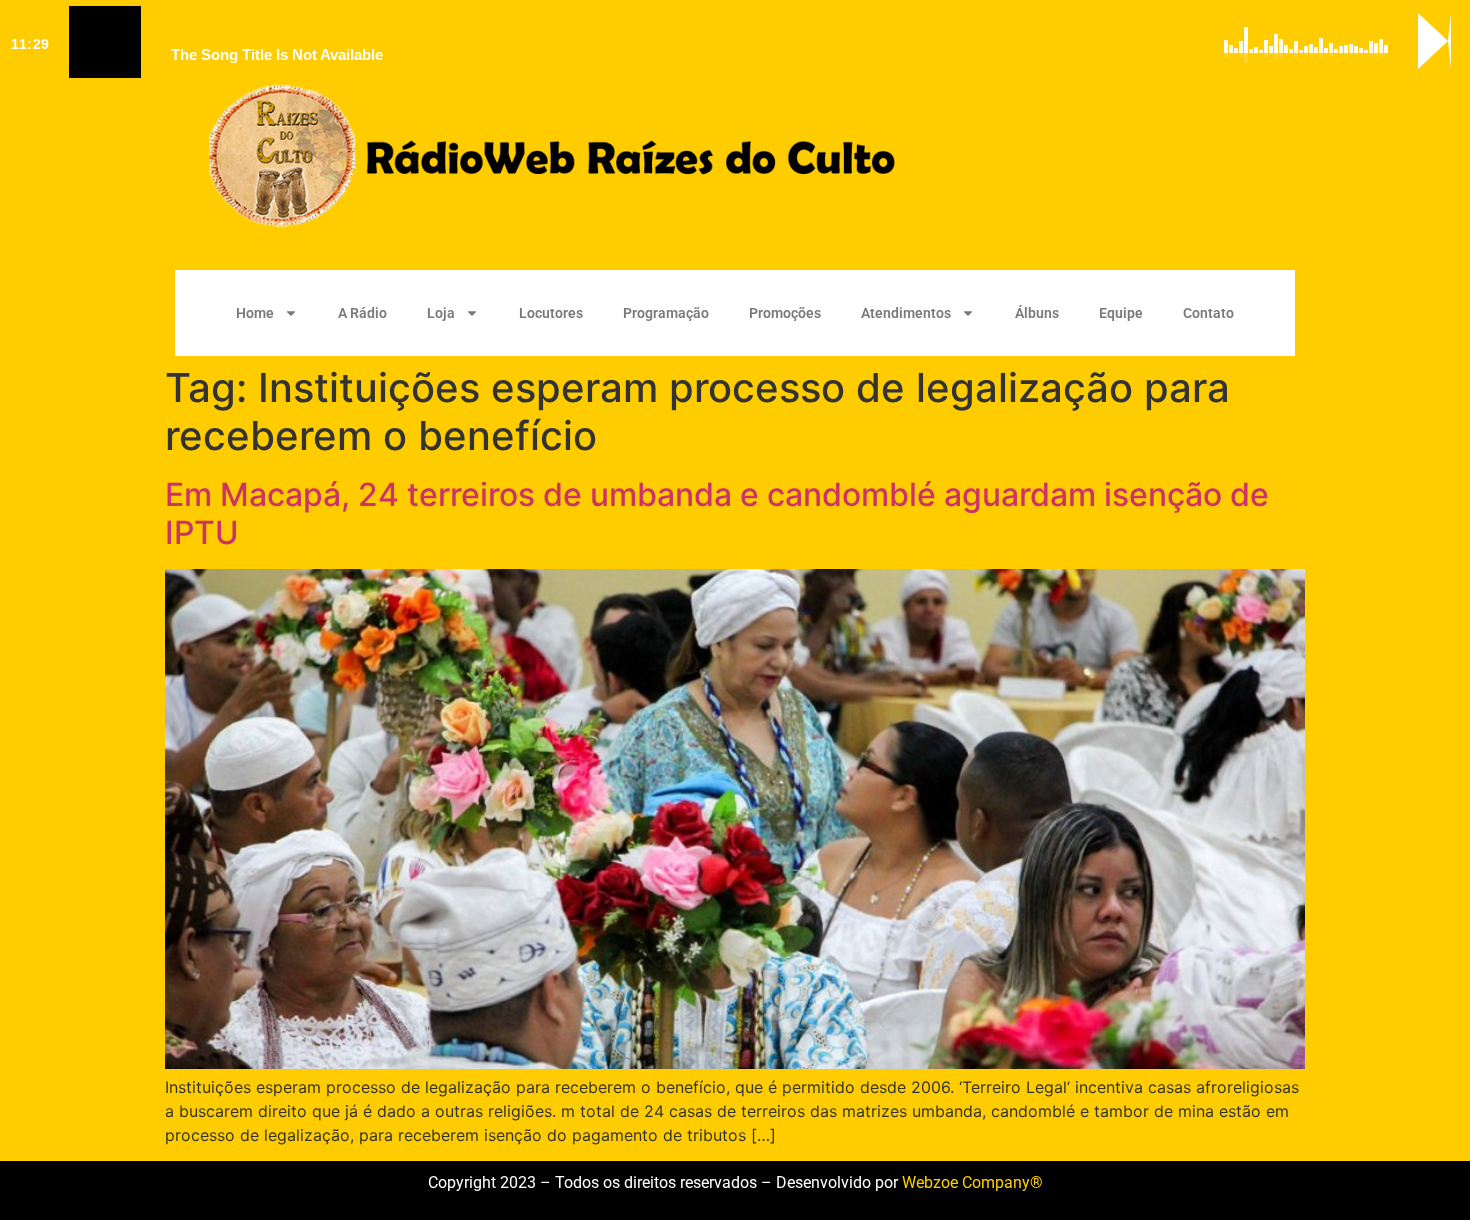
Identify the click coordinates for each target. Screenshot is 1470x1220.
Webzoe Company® (972, 1182)
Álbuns (1037, 313)
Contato (1208, 313)
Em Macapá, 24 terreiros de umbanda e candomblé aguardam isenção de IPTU (717, 513)
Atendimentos (906, 313)
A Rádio (362, 313)
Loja (441, 313)
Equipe (1121, 313)
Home (255, 313)
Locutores (551, 313)
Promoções (785, 313)
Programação (666, 313)
